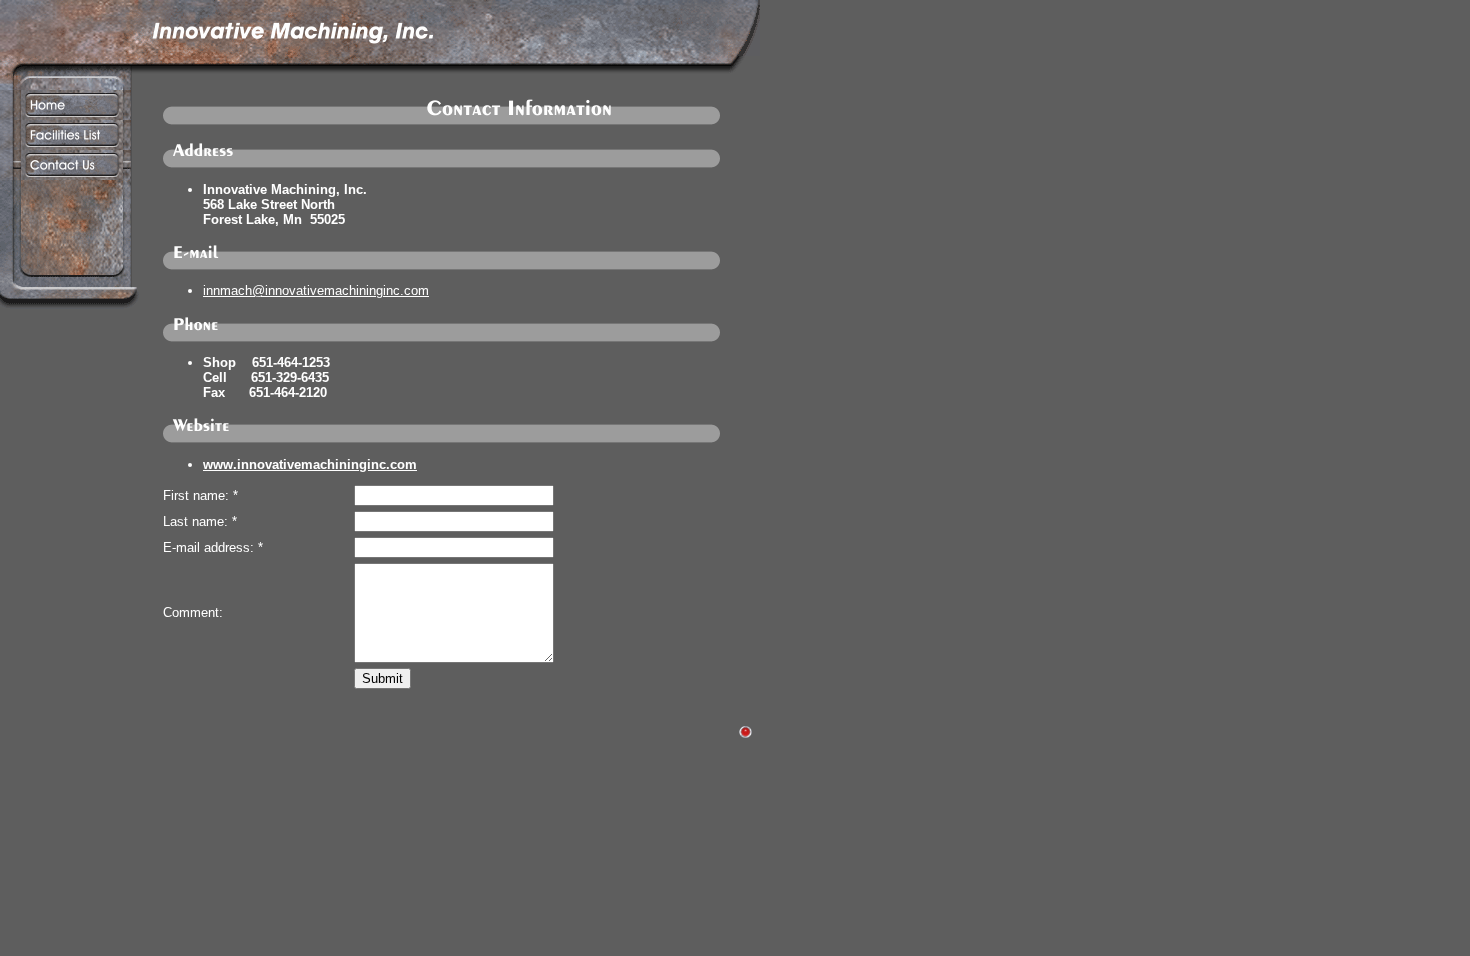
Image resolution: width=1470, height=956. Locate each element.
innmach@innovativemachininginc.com (316, 290)
